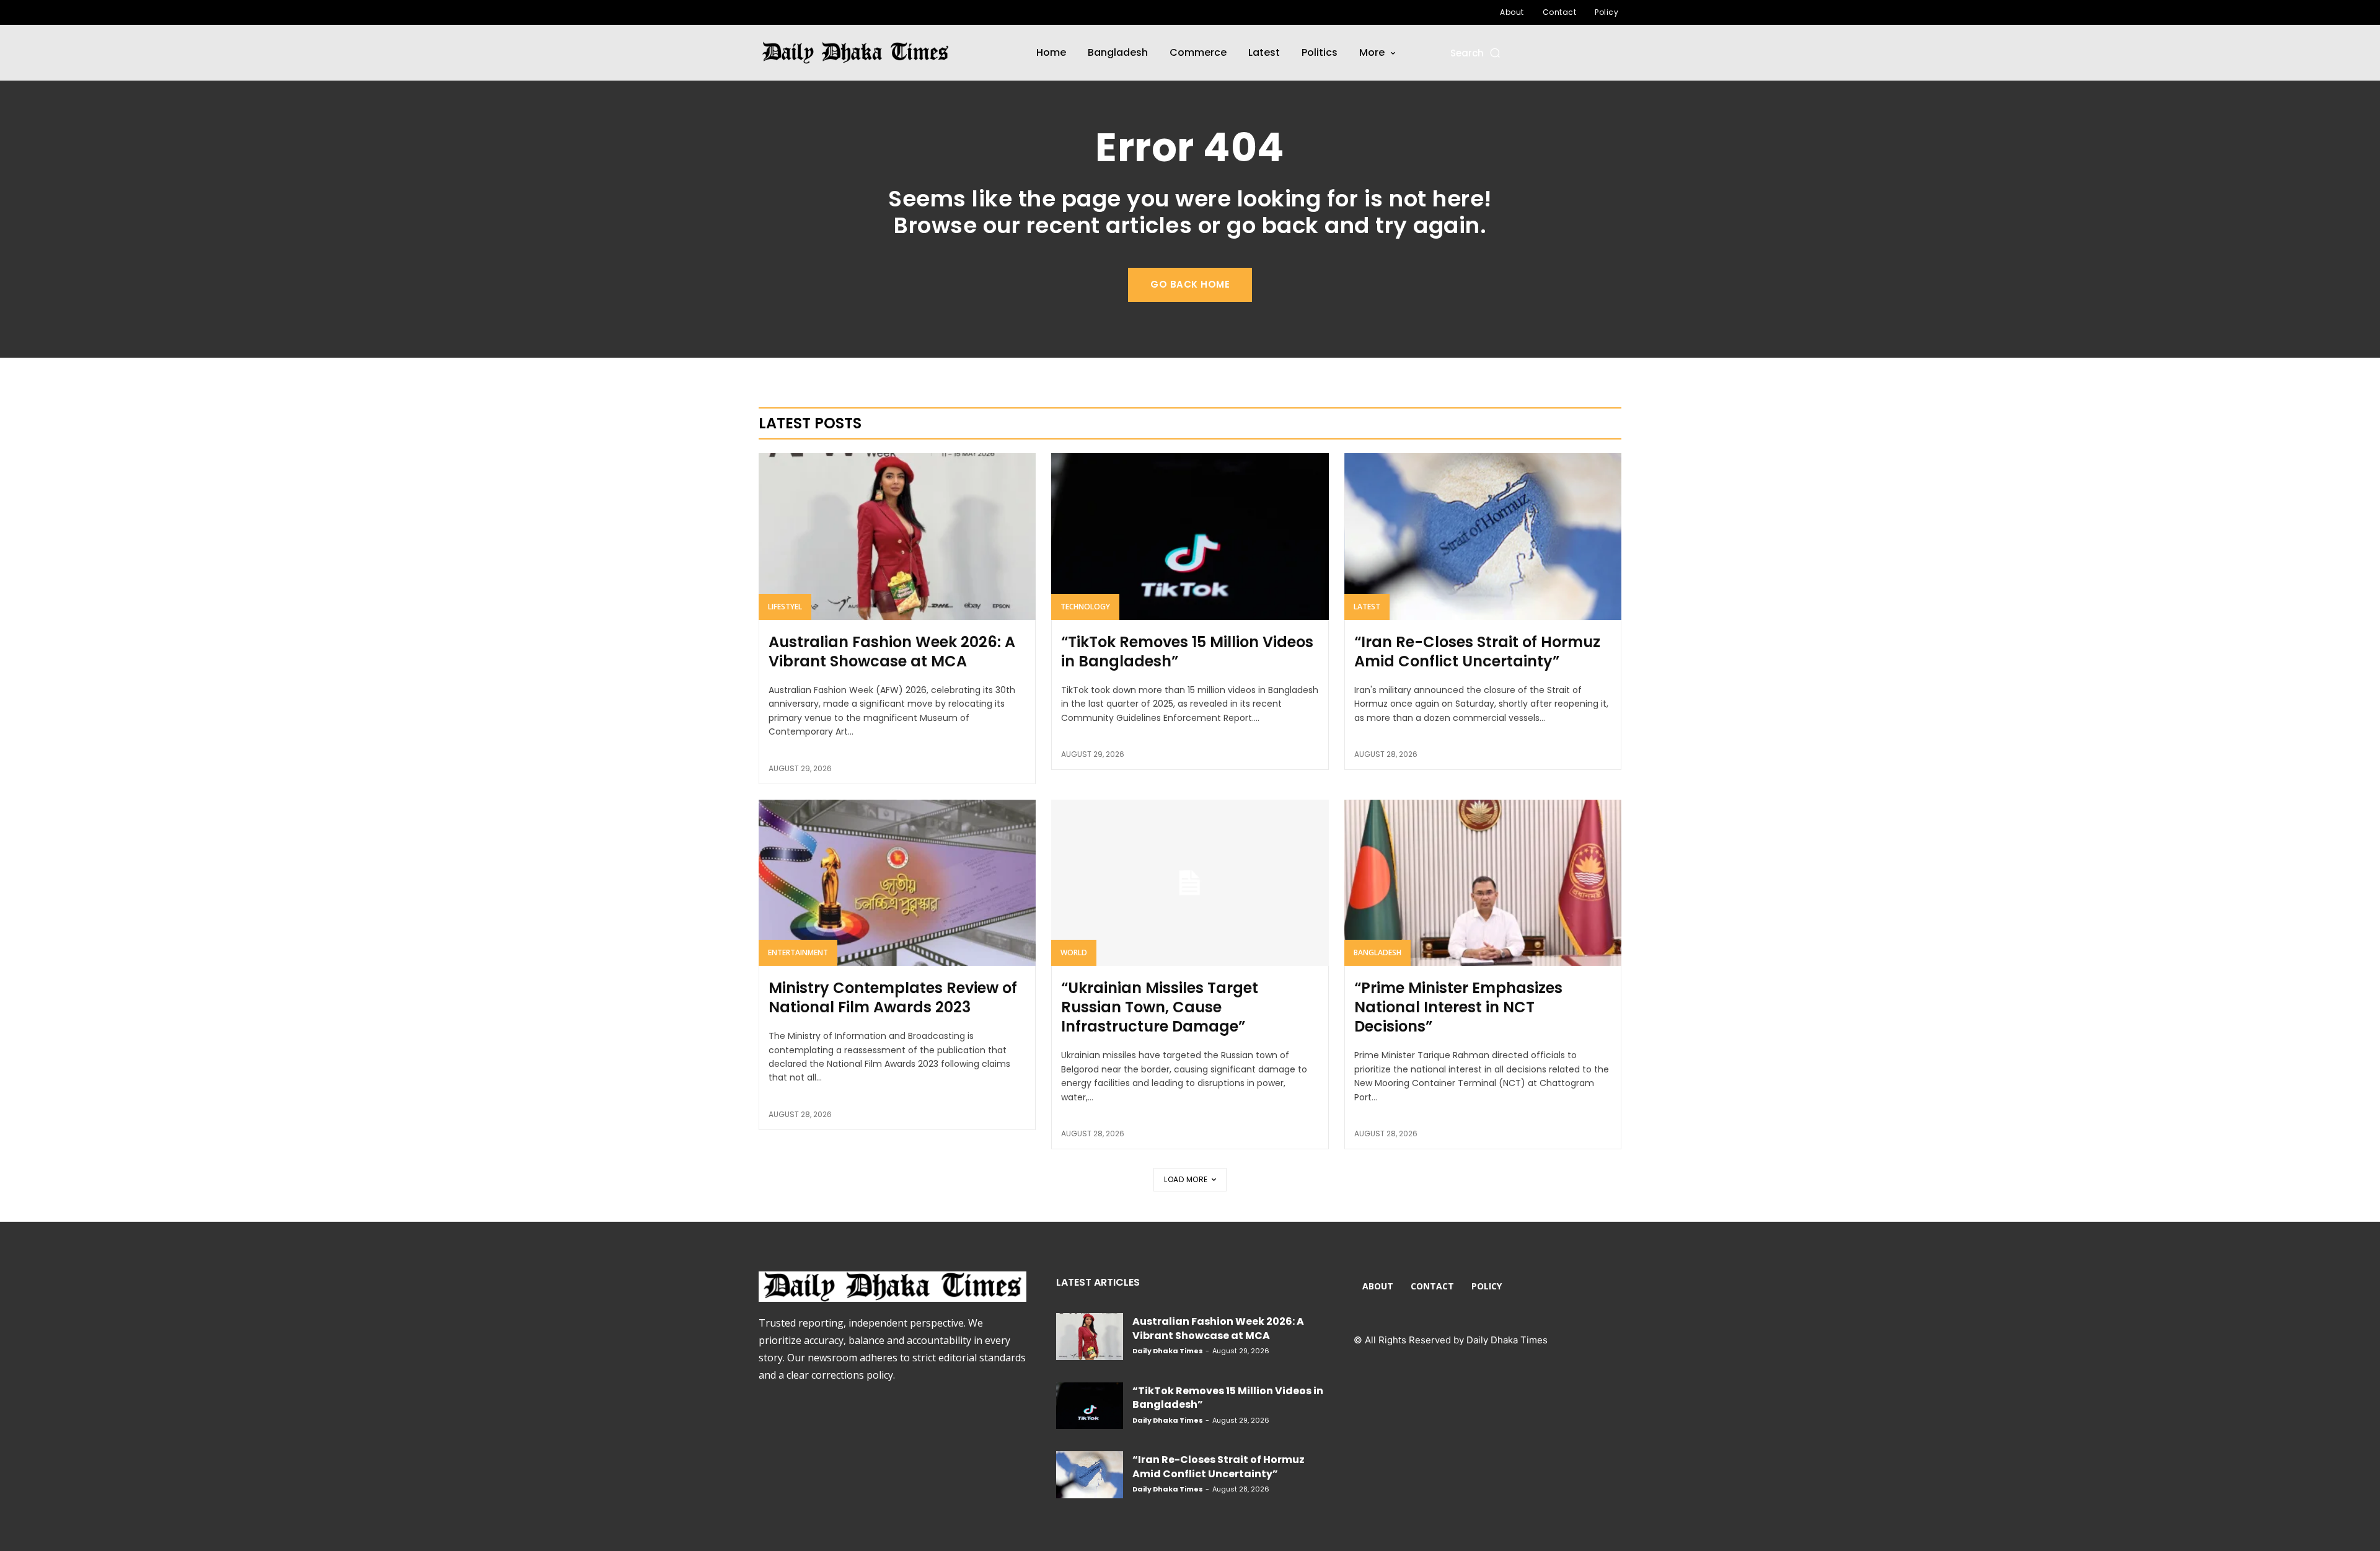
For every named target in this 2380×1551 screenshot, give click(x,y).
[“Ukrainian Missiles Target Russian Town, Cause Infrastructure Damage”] (1190, 883)
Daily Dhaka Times (1168, 1351)
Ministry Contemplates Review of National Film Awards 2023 (893, 997)
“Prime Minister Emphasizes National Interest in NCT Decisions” (1458, 1007)
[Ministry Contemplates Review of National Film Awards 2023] (897, 883)
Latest (1367, 607)
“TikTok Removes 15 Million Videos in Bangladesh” (1187, 652)
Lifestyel (785, 607)
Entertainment (798, 952)
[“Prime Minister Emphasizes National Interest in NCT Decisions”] (1483, 883)
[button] (1476, 53)
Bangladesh (1377, 952)
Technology (1085, 607)
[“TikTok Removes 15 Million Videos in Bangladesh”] (1190, 536)
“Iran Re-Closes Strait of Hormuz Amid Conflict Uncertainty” (1477, 652)
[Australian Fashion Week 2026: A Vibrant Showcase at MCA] (897, 536)
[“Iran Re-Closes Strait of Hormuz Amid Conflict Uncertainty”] (1483, 536)
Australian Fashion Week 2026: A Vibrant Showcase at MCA (892, 652)
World (1074, 952)
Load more (1186, 1179)
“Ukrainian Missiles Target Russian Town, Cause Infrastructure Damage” (1160, 1007)
